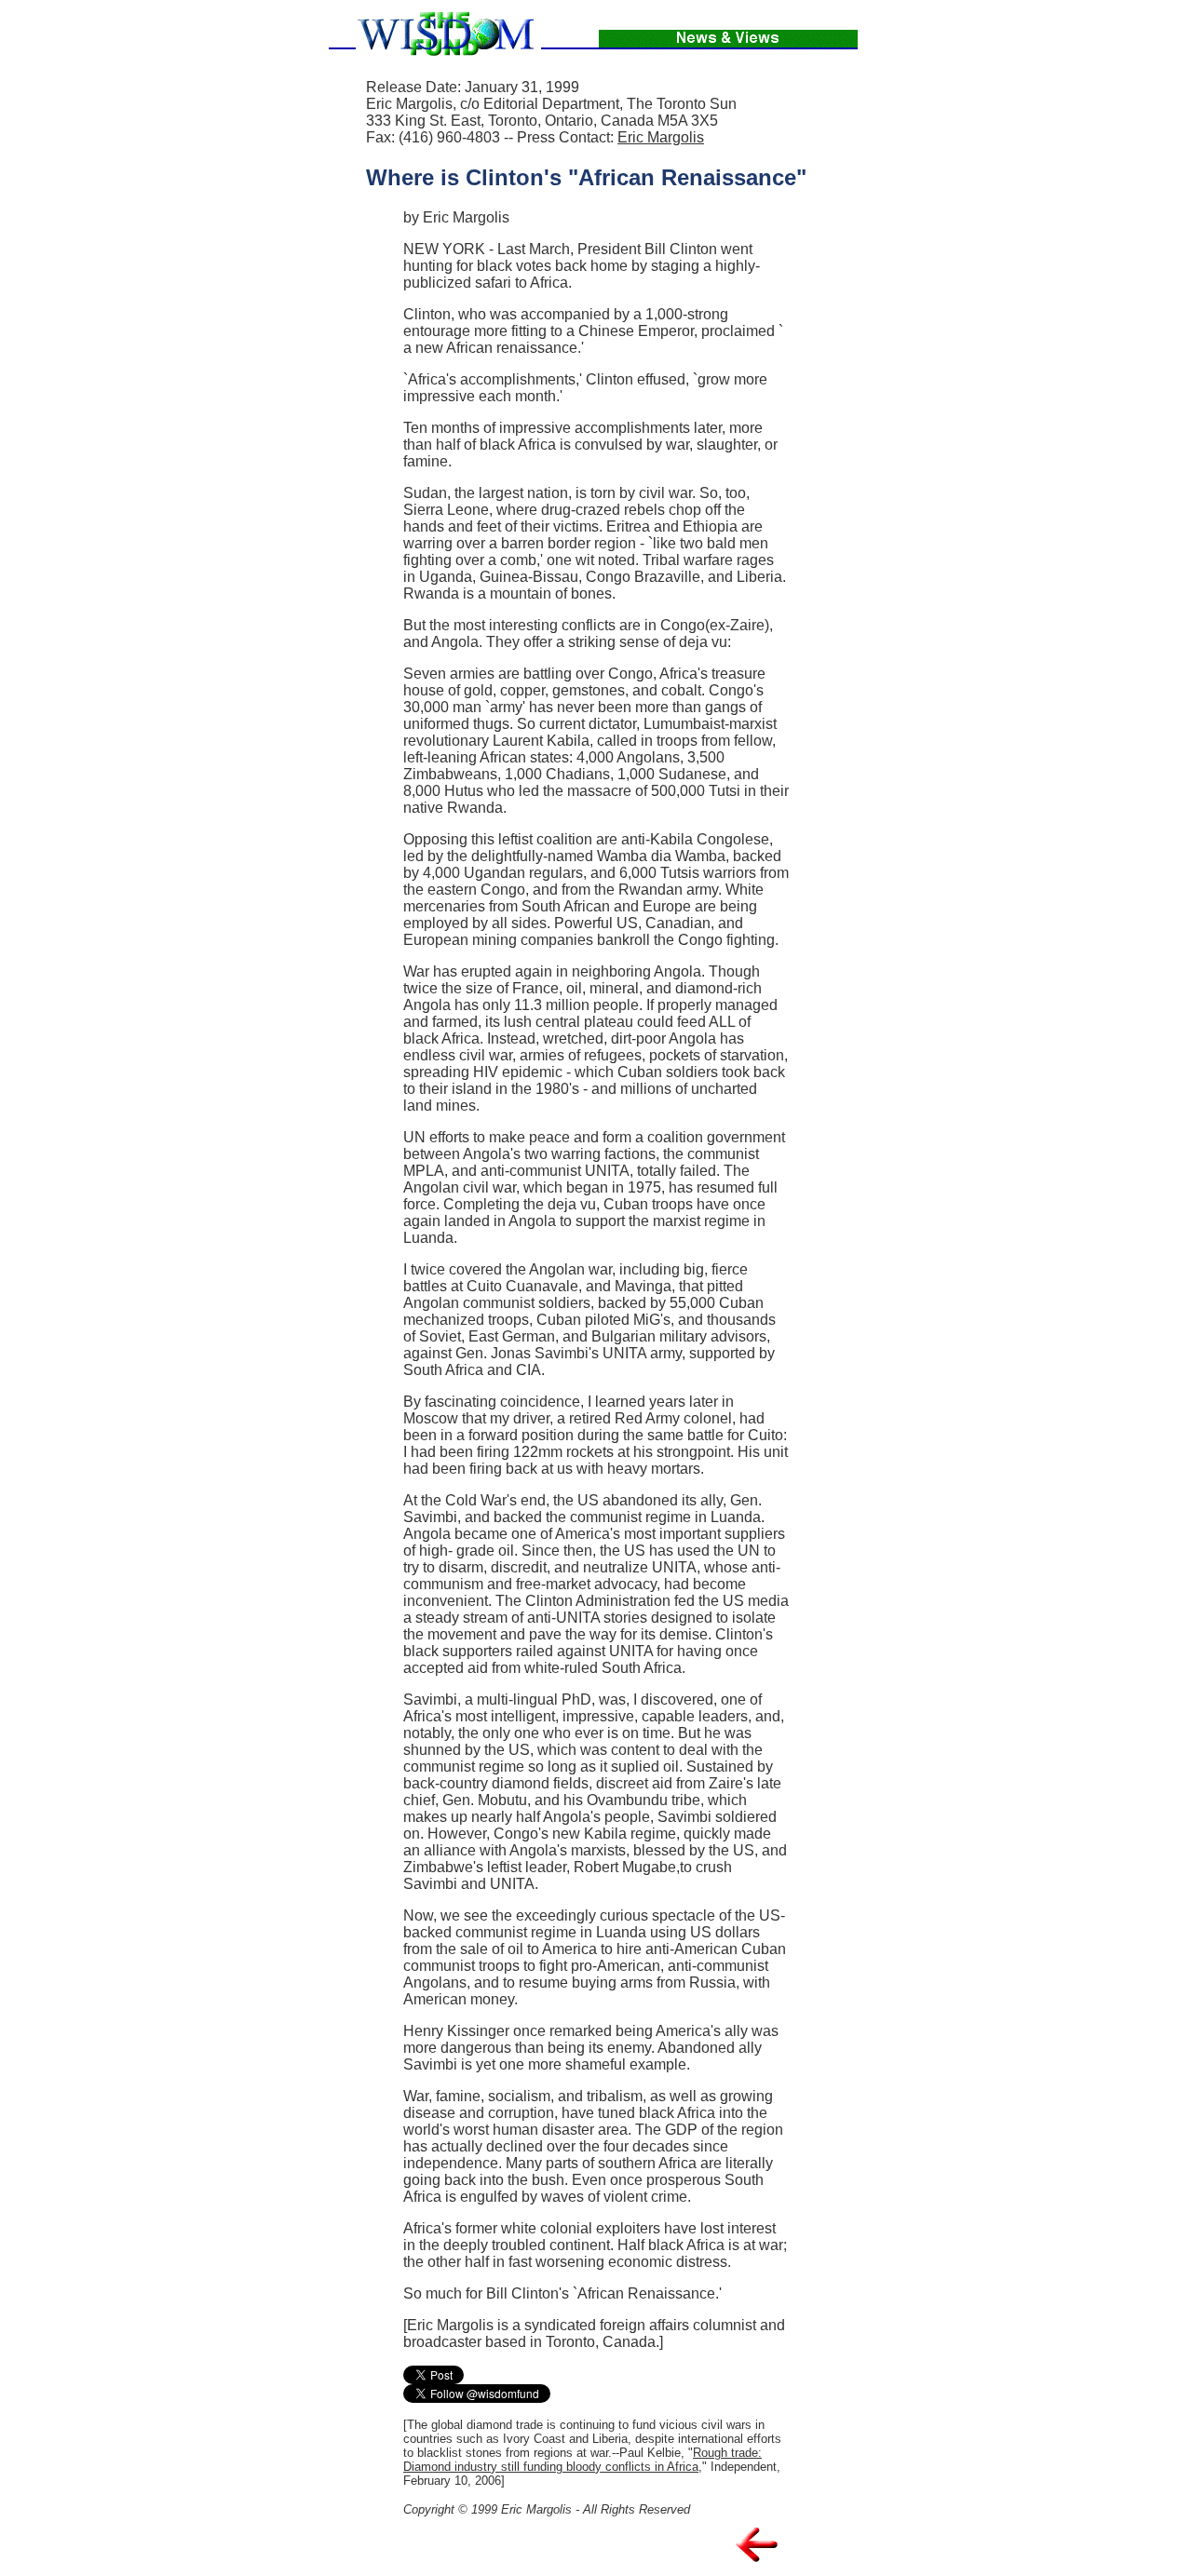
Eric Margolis (661, 137)
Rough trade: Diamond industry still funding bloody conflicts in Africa (582, 2460)
